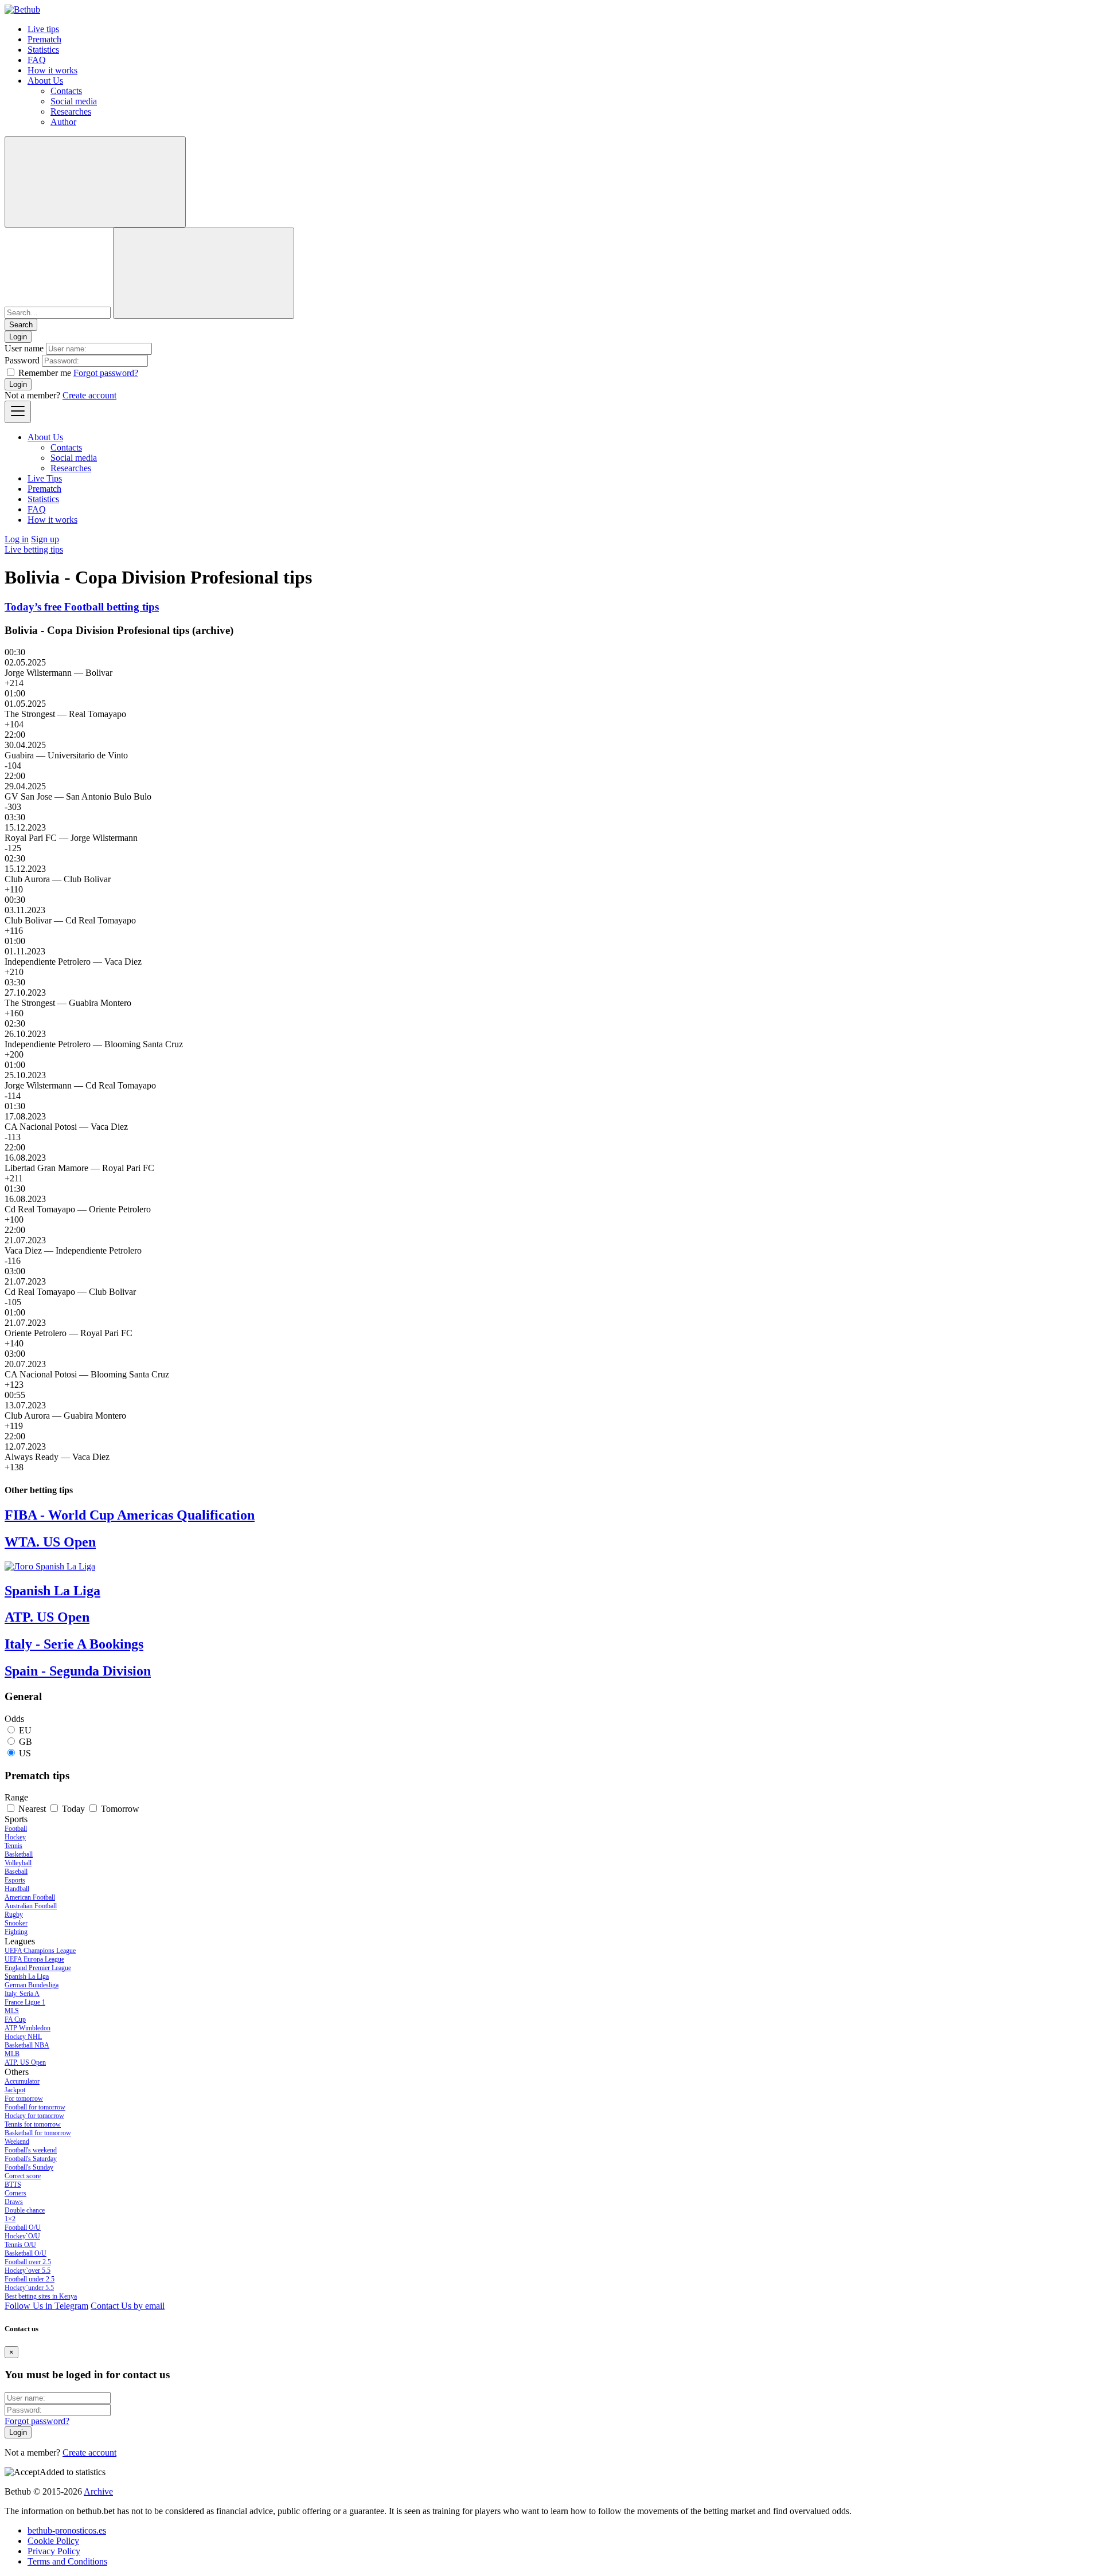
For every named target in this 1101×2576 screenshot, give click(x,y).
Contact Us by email (128, 2306)
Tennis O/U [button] (20, 2245)
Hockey (15, 1837)
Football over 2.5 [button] (28, 2262)
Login (18, 384)
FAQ (37, 60)
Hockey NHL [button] (23, 2037)
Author (63, 122)
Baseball (16, 1872)
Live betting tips (34, 549)
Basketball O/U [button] (26, 2253)
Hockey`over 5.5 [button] (28, 2270)
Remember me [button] (45, 373)
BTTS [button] (13, 2184)
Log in (17, 539)
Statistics (43, 50)
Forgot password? (106, 373)
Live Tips (45, 478)
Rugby (14, 1915)
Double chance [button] (25, 2210)
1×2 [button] (10, 2219)
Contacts (66, 91)
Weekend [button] (17, 2142)
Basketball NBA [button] (27, 2045)
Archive (98, 2491)
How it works (52, 70)
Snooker (16, 1923)
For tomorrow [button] (24, 2099)
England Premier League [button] (38, 1968)
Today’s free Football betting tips (82, 607)
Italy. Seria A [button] (22, 1994)
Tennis (13, 1846)
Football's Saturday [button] (31, 2159)
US (25, 1753)
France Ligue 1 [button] (25, 2002)
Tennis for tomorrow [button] (33, 2124)
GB (26, 1742)
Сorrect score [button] (23, 2176)
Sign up (45, 539)
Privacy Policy (54, 2551)
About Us (45, 81)
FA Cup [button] (15, 2019)
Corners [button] (15, 2193)
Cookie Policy (53, 2541)
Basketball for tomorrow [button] (38, 2133)
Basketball (19, 1854)
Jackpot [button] (15, 2090)
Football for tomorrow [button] (35, 2107)
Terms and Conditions (67, 2561)
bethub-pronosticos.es (67, 2530)
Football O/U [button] (23, 2227)
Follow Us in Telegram (46, 2306)
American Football (30, 1897)
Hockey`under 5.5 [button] (29, 2288)
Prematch (44, 39)
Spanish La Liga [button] (27, 1976)
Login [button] (18, 337)
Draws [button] (14, 2202)
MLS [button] (12, 2011)
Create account (89, 395)
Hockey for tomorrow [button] (34, 2116)
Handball (17, 1889)
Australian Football (31, 1906)
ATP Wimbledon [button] (28, 2028)
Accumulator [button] (22, 2081)
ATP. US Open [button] (25, 2062)
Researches (71, 111)
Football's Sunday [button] (29, 2167)
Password (22, 360)
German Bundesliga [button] (32, 1985)
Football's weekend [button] (31, 2150)
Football (16, 1829)
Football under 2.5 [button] (30, 2279)
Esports (15, 1880)
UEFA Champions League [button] (40, 1951)
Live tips (43, 29)
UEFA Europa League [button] (34, 1959)
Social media (74, 101)
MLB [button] (12, 2054)
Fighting (16, 1932)
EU (25, 1730)
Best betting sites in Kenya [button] (41, 2296)
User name (24, 348)
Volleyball (18, 1863)
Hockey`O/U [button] (22, 2236)
